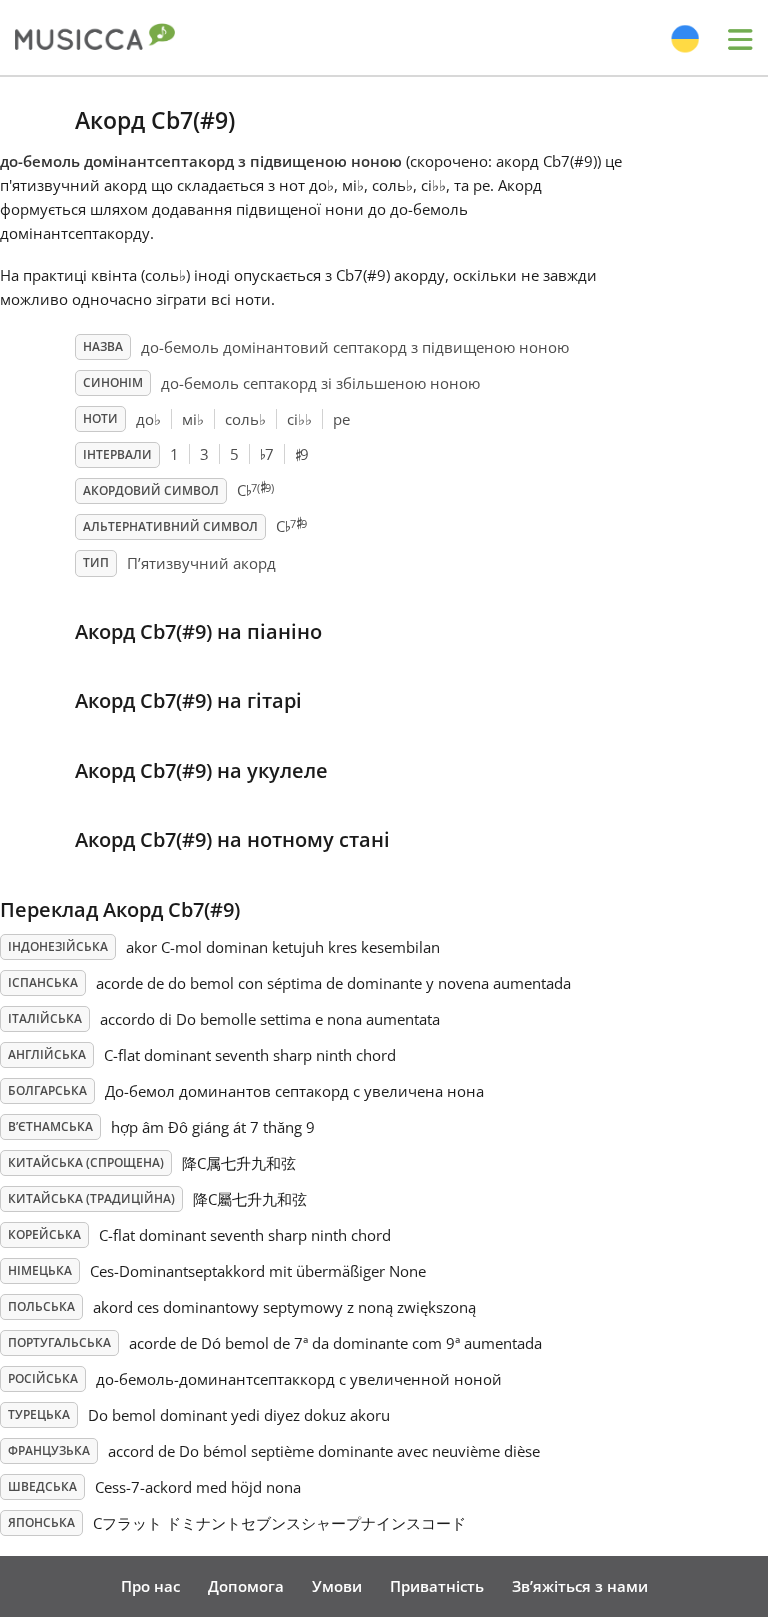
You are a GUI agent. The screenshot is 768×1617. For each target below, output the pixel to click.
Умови (337, 1586)
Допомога (246, 1586)
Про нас (150, 1586)
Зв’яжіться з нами (580, 1586)
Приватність (437, 1586)
